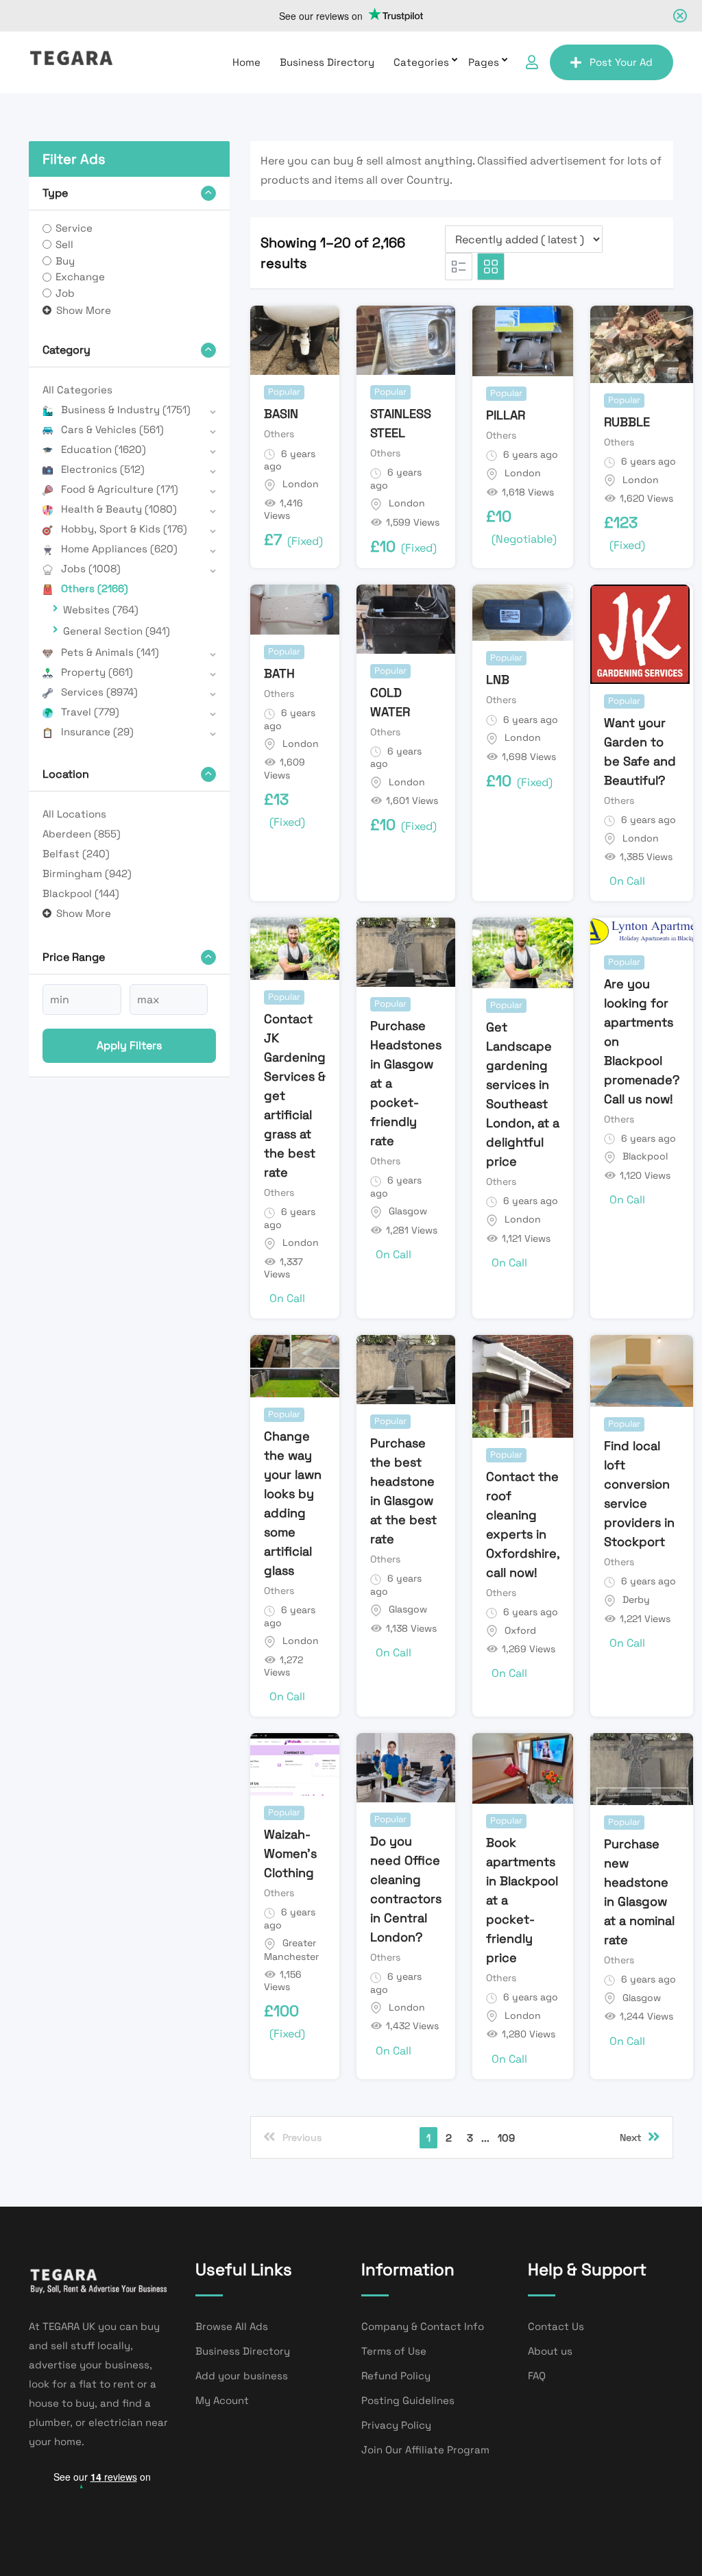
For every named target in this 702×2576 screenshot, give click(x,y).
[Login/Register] (532, 62)
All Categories (77, 390)
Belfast (76, 854)
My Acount (222, 2400)
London (301, 484)
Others (95, 588)
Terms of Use (394, 2351)
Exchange (80, 277)
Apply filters (129, 1045)
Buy (65, 261)
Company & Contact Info (423, 2326)
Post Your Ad (621, 62)
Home (246, 62)
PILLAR (506, 415)
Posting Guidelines (408, 2400)
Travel (90, 712)
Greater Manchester (291, 1950)
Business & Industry (126, 409)
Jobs (91, 568)
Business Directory (327, 62)
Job (65, 293)
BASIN (281, 414)
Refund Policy (396, 2376)
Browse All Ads (232, 2326)
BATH (279, 673)
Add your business (242, 2376)
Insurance (97, 732)
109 (506, 2138)
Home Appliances (119, 549)
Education (104, 449)
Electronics (103, 469)
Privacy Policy (396, 2425)
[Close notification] (680, 16)
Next (630, 2137)
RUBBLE (627, 422)
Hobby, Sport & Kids (124, 529)
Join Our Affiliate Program (425, 2450)
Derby (636, 1599)
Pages (484, 62)
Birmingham (87, 873)
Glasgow (408, 1211)
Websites (101, 610)
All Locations (74, 814)
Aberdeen (82, 834)
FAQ (537, 2376)
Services (99, 692)
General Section (117, 631)
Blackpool (81, 893)
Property (97, 672)
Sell (64, 244)
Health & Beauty (119, 509)
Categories (421, 62)
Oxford (520, 1630)
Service (74, 228)
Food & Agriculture (120, 489)
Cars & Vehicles (112, 429)
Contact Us (556, 2326)
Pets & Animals (110, 652)
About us (550, 2351)
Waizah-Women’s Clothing (290, 1853)
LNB (498, 679)
